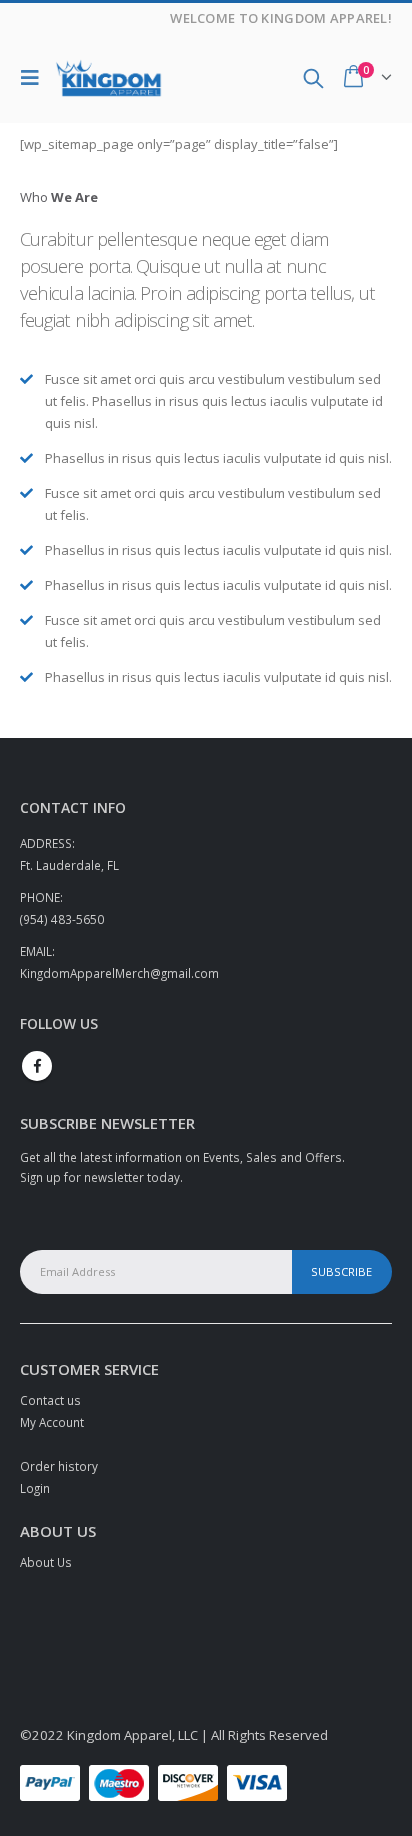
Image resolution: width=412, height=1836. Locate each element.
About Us (46, 1562)
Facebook (37, 1066)
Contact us (50, 1400)
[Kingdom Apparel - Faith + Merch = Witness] (109, 78)
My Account (52, 1422)
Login (35, 1488)
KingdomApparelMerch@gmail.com (119, 973)
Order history (59, 1466)
